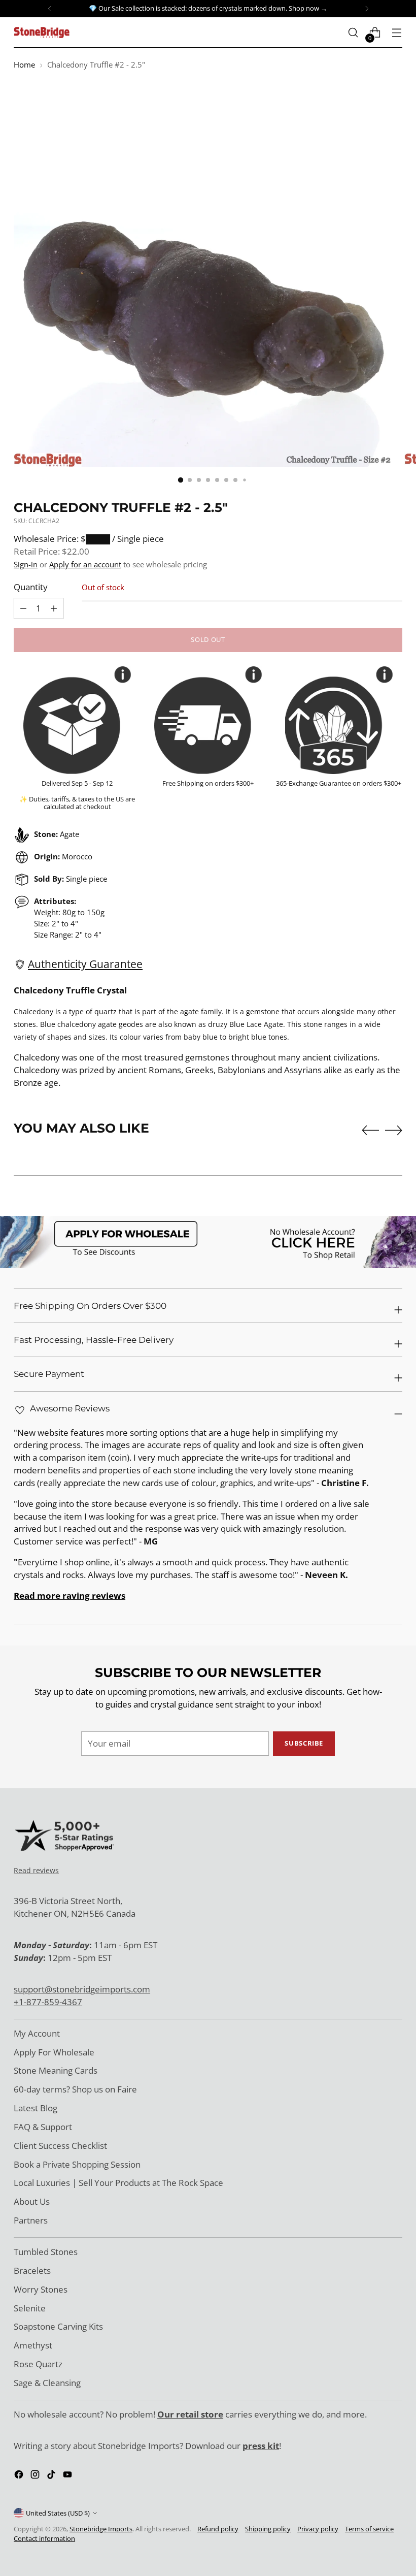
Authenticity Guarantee (85, 964)
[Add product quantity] (23, 608)
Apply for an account (85, 564)
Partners (31, 2220)
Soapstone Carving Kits (58, 2326)
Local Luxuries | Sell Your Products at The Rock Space (118, 2183)
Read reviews (36, 1870)
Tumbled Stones (46, 2252)
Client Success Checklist (60, 2146)
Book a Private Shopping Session (77, 2164)
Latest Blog (36, 2108)
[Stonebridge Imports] (42, 32)
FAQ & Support (43, 2127)
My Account (37, 2033)
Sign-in (26, 564)
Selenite (30, 2308)
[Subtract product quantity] (54, 608)
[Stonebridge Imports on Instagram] (36, 2476)
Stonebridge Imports (101, 2529)
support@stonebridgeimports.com (82, 1989)
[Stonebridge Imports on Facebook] (20, 2476)
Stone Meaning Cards (56, 2070)
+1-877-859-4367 (48, 2002)
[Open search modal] (353, 33)
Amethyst (33, 2345)
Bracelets (32, 2271)
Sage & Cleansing (47, 2383)
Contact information (44, 2538)
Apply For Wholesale (54, 2052)
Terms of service (369, 2529)
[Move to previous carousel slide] (370, 1131)
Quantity (31, 587)
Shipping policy (268, 2529)
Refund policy (218, 2529)
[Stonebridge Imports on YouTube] (68, 2476)
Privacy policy (318, 2529)
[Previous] (50, 9)
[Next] (367, 9)
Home (24, 65)
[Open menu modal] (397, 33)
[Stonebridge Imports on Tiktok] (52, 2476)
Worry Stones (41, 2289)
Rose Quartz (38, 2364)
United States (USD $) (58, 2513)
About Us (32, 2201)
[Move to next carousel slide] (394, 1130)
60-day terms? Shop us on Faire (75, 2089)
